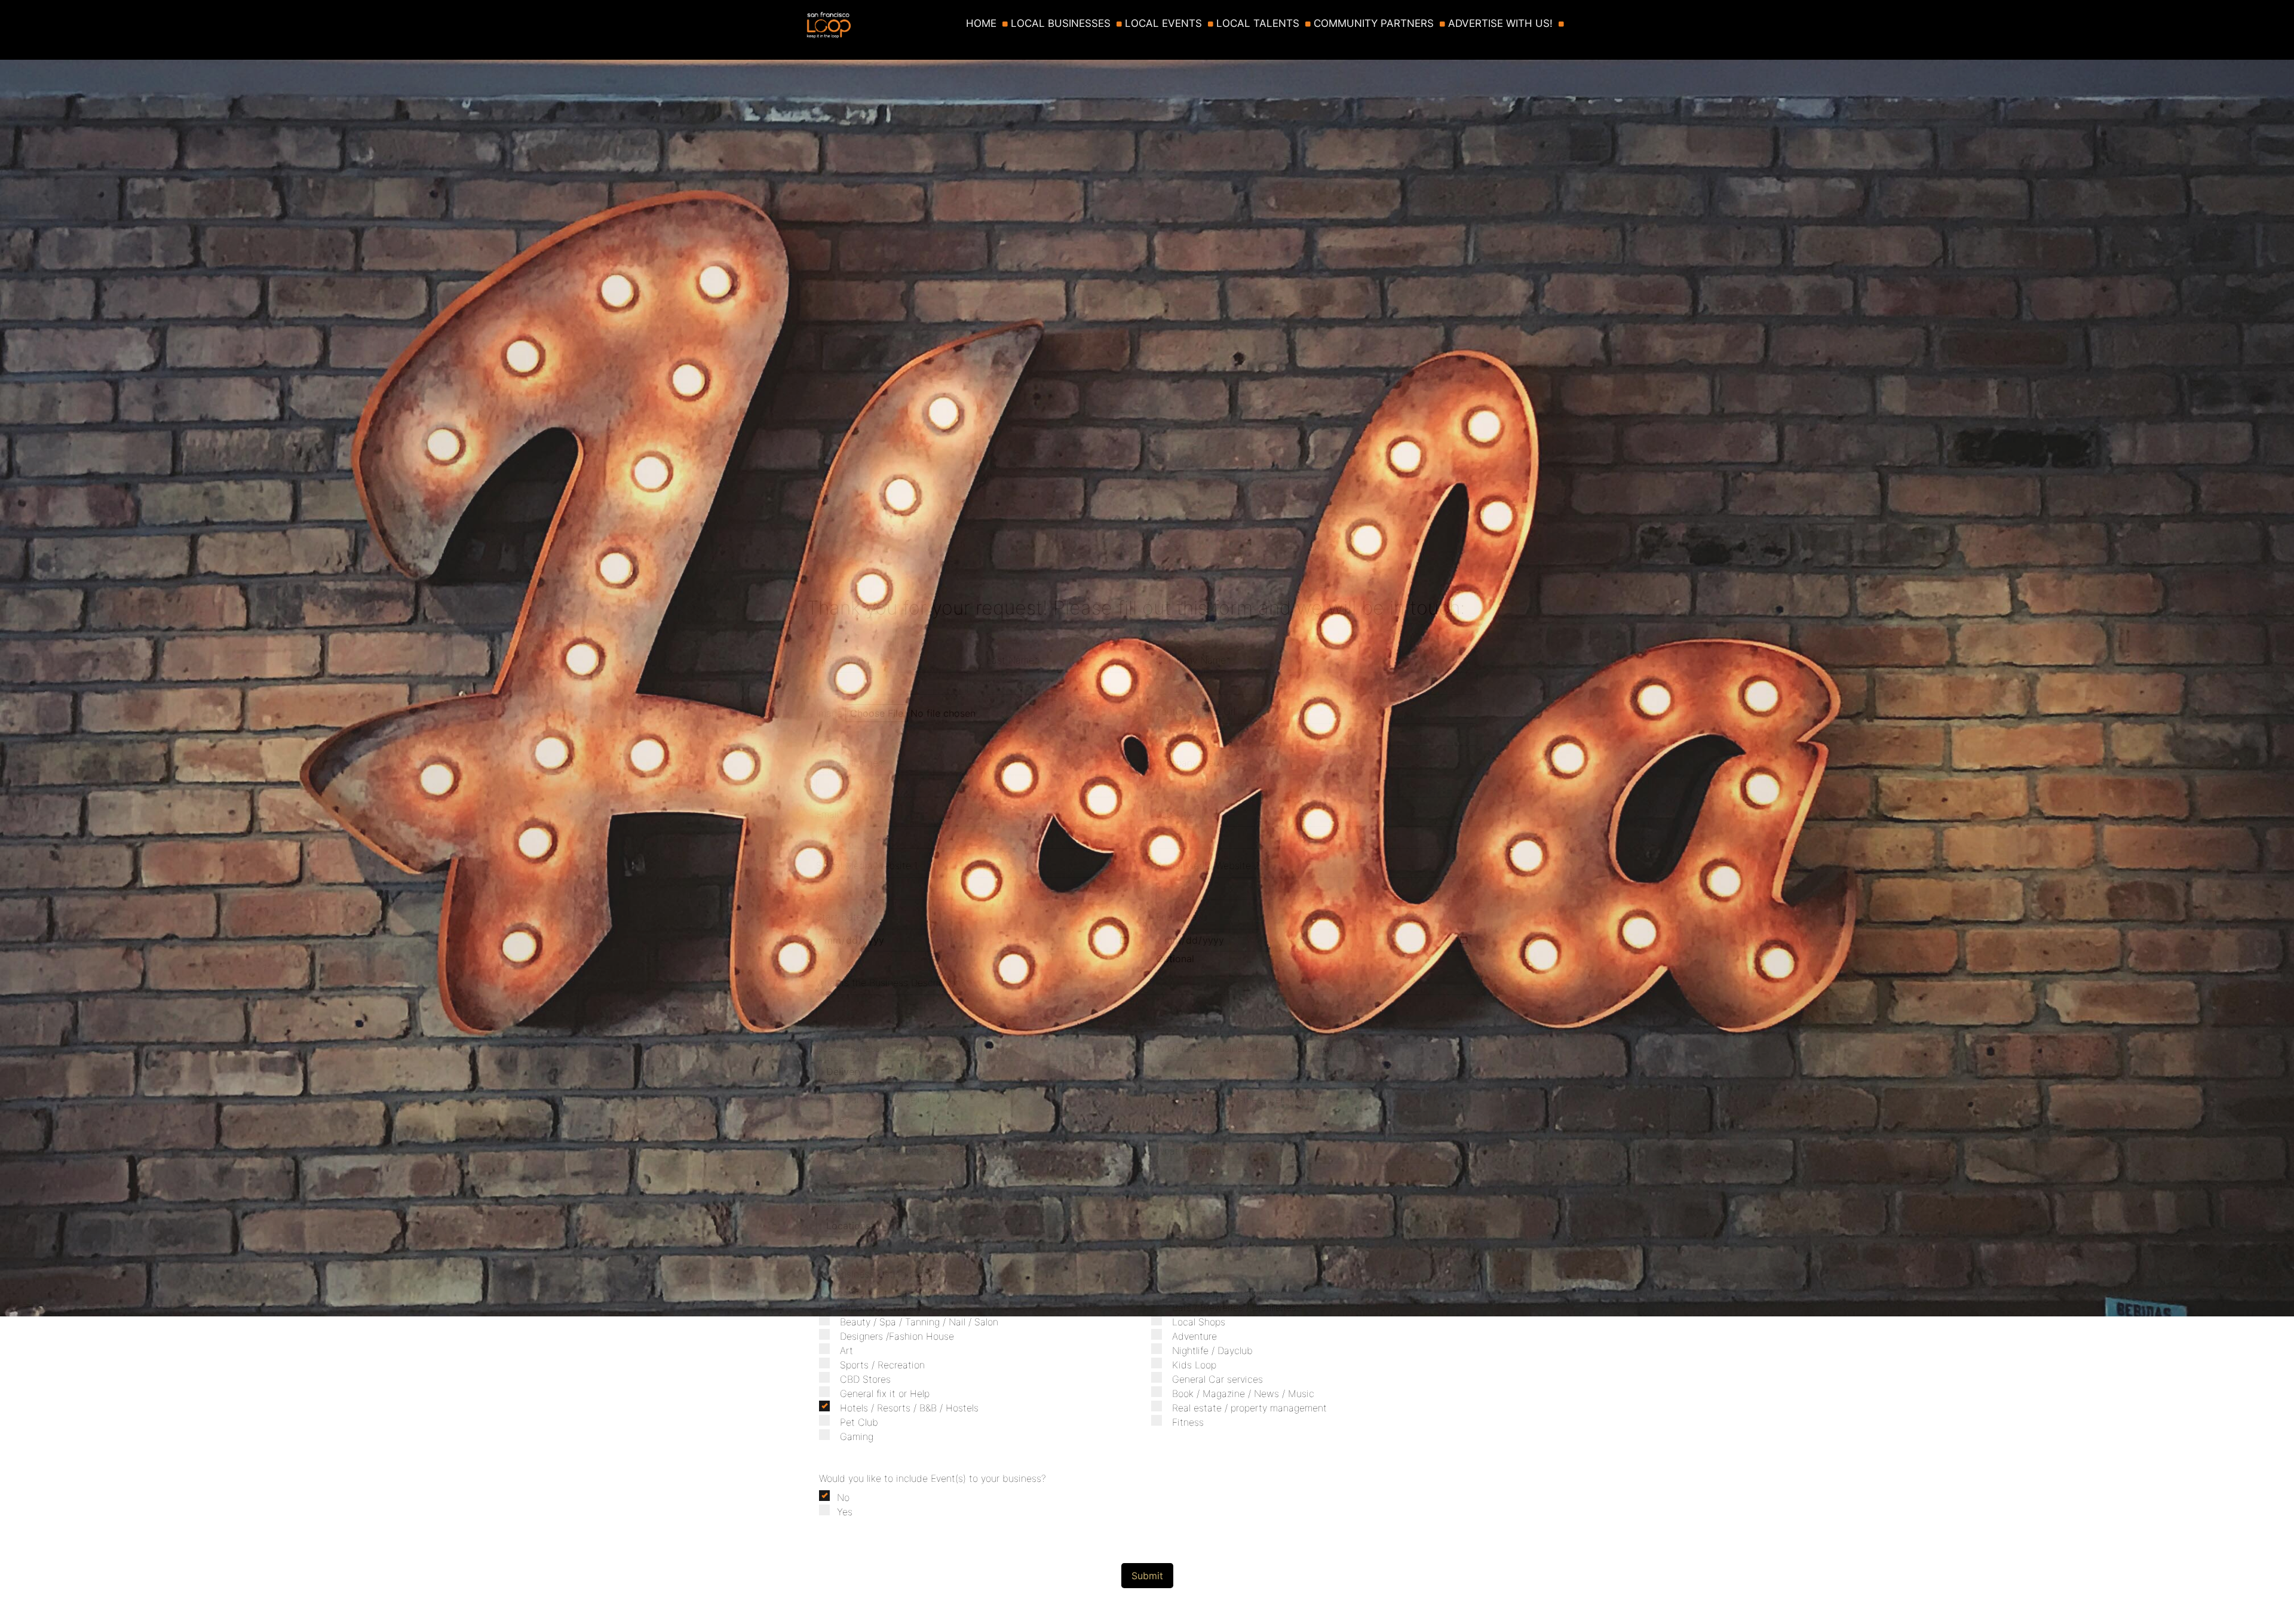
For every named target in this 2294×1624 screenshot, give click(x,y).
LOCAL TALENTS (1258, 24)
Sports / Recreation (882, 1365)
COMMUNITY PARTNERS (1374, 24)
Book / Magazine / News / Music (1243, 1393)
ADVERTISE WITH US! (1500, 24)
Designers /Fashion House (897, 1336)
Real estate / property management (1249, 1408)
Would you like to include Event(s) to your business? (933, 1478)
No (843, 1497)
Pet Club (859, 1422)
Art (847, 1350)
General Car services (1217, 1379)
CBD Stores (865, 1379)
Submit (1147, 1576)
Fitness (1188, 1422)
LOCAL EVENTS (1163, 24)
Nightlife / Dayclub (1212, 1350)
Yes (845, 1512)
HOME (981, 24)
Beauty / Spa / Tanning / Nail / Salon (919, 1322)
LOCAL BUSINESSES (1061, 24)
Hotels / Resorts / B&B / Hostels (909, 1408)
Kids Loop (1194, 1365)
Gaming (857, 1436)
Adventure (1194, 1336)
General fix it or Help (885, 1393)
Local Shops (1199, 1322)
